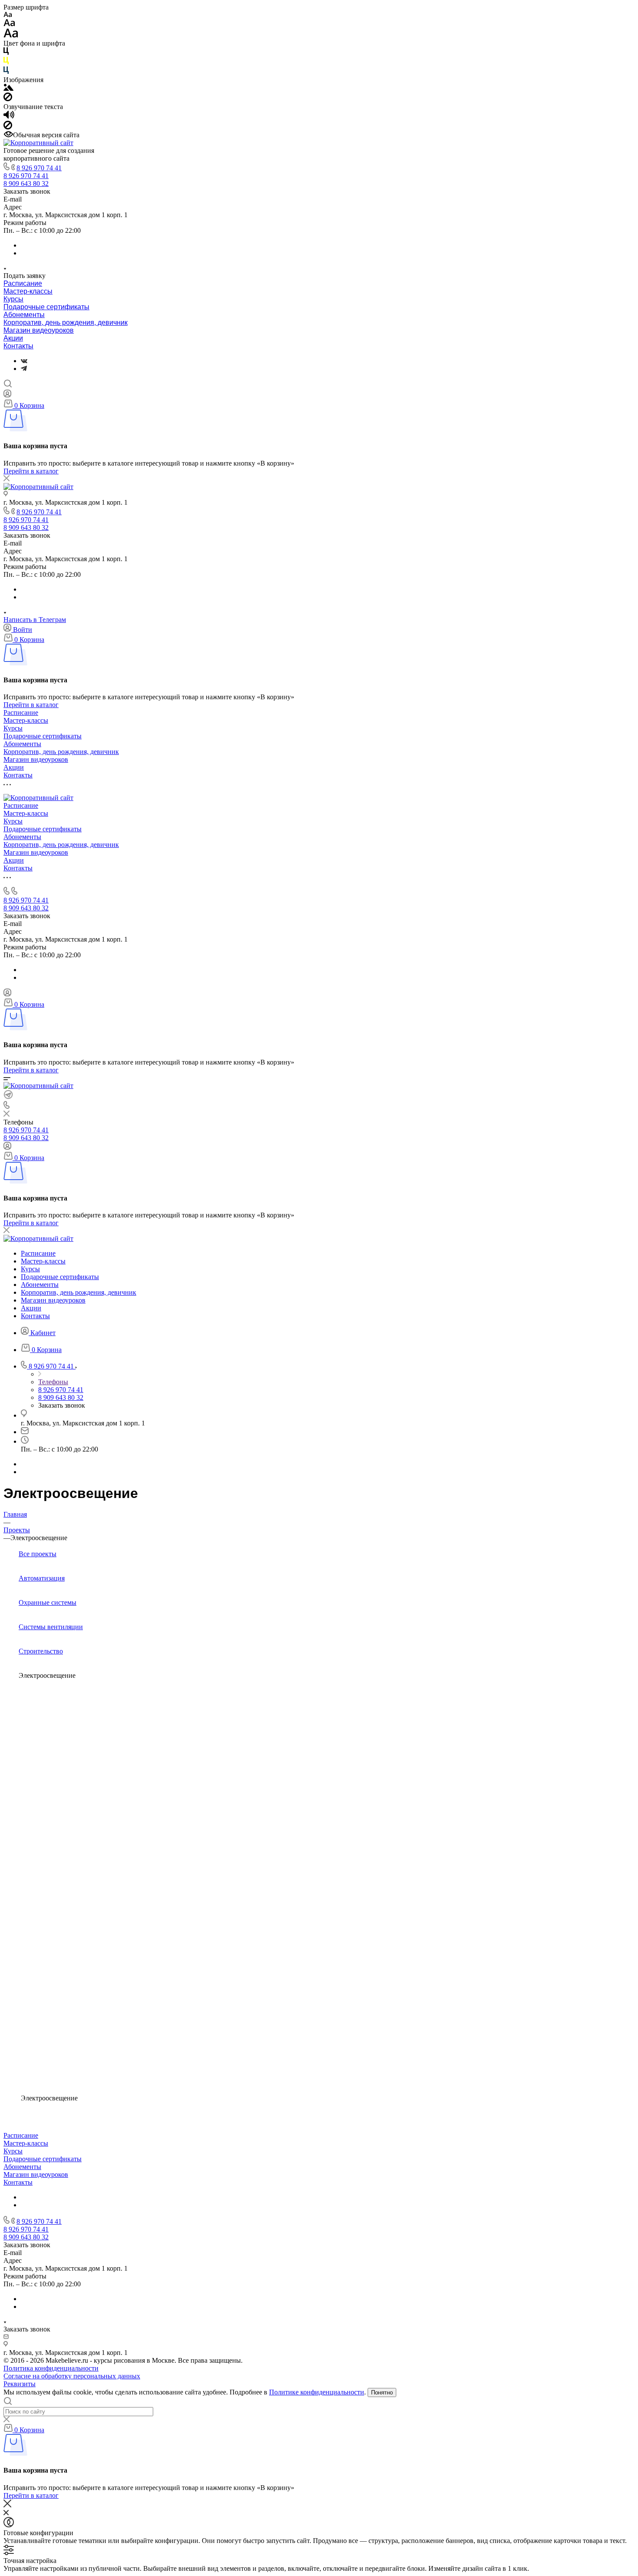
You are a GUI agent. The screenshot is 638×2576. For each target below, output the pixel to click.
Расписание (23, 283)
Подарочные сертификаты (46, 307)
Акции (13, 338)
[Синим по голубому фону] (6, 72)
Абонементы (24, 315)
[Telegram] (24, 369)
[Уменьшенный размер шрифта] (8, 15)
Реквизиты (20, 2384)
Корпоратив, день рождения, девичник (66, 322)
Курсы (13, 299)
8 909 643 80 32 (26, 184)
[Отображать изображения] (8, 88)
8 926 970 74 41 (39, 168)
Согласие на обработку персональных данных (72, 2376)
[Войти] (7, 395)
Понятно (382, 2392)
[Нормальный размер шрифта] (9, 24)
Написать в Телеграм (35, 620)
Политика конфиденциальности (51, 2368)
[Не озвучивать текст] (8, 127)
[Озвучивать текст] (9, 117)
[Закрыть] (7, 2505)
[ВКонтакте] (24, 361)
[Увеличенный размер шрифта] (11, 35)
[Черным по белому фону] (6, 53)
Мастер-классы (28, 291)
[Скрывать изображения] (8, 99)
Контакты (18, 346)
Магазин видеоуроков (39, 330)
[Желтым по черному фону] (6, 62)
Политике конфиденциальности (317, 2392)
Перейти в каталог (31, 471)
